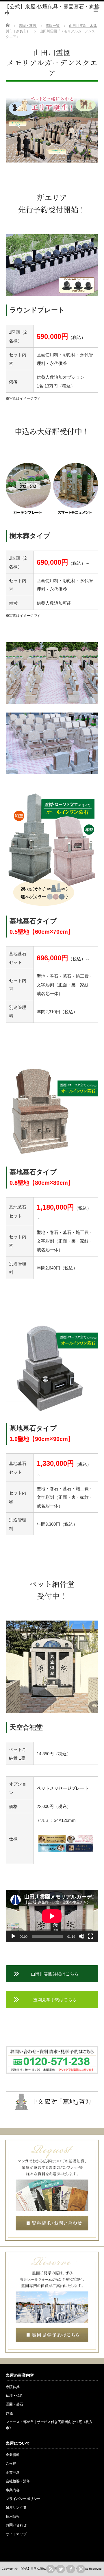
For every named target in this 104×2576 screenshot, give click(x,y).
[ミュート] (81, 1936)
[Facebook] (71, 2569)
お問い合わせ (16, 2525)
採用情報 (13, 2516)
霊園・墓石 (14, 2404)
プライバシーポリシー (23, 2499)
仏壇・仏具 (14, 2396)
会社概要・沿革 (18, 2481)
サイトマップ (16, 2534)
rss (51, 2569)
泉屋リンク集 (16, 2507)
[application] (52, 1916)
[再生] (13, 1936)
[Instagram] (81, 2569)
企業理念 (13, 2472)
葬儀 (9, 2413)
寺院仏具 (13, 2387)
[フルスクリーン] (91, 1936)
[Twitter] (61, 2569)
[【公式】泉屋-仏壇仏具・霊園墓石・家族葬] (54, 10)
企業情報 (13, 2455)
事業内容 (13, 2490)
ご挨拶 (11, 2464)
